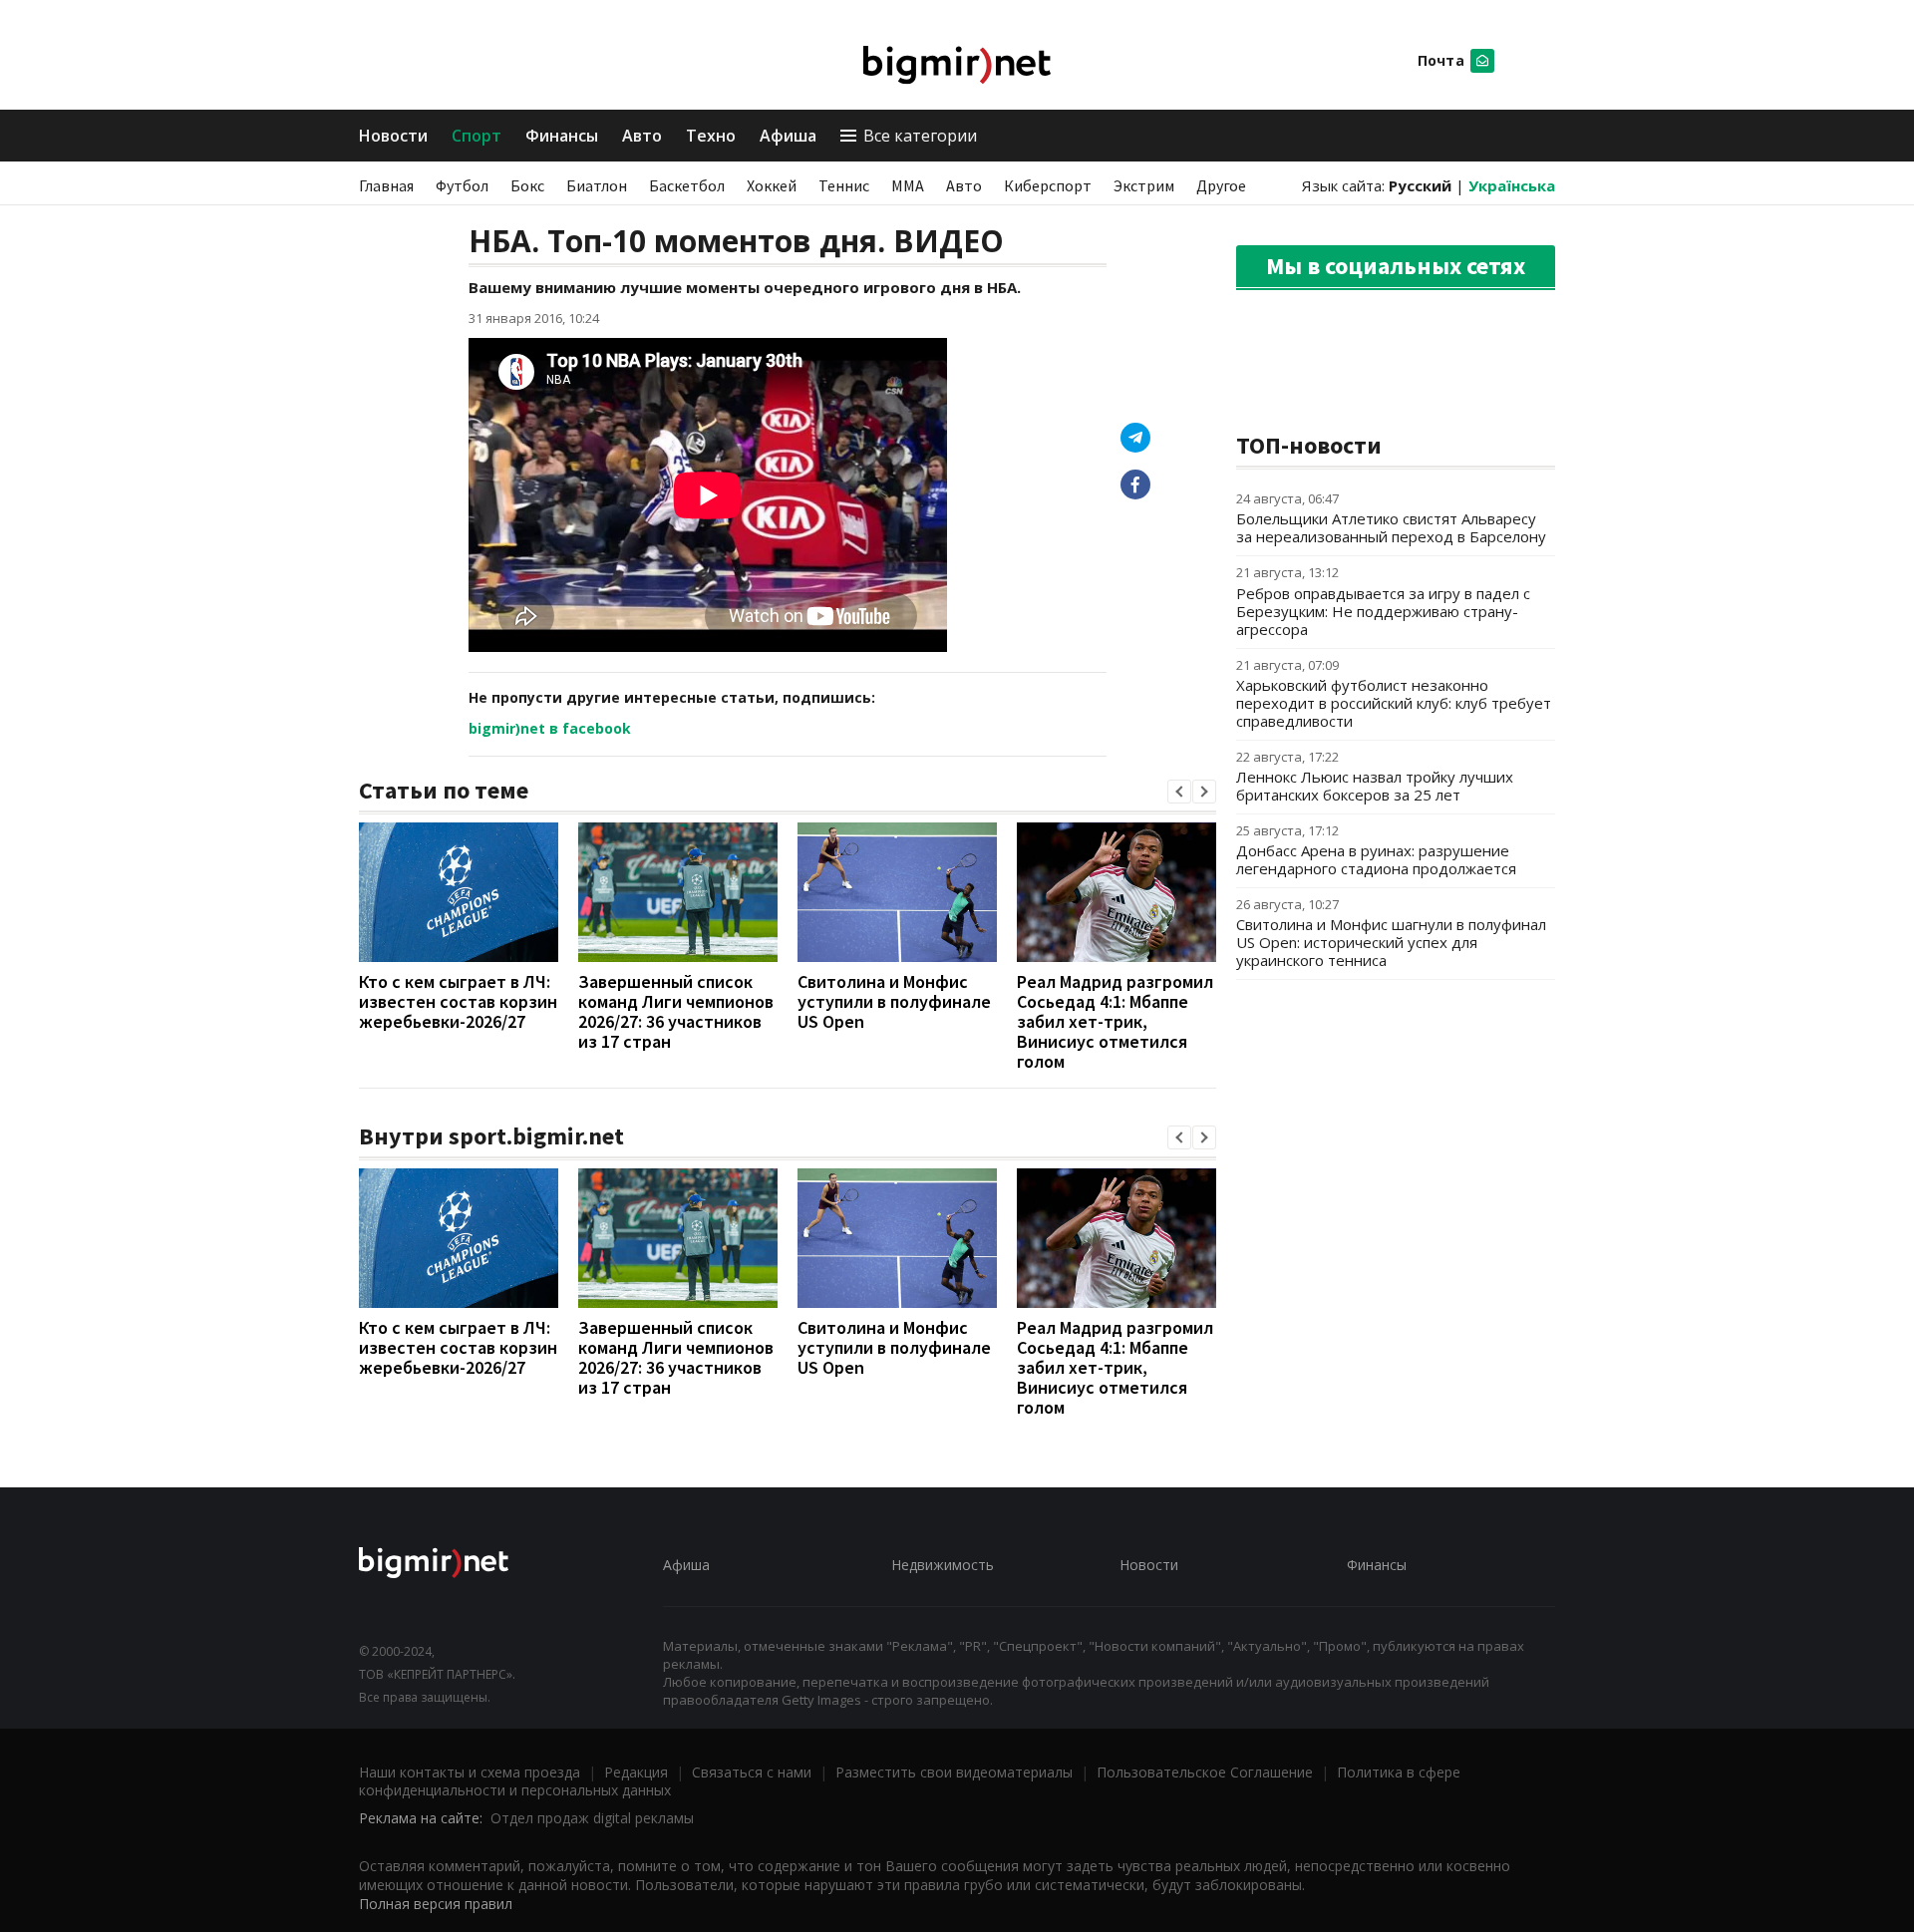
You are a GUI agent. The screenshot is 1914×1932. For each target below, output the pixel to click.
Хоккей (772, 185)
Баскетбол (687, 185)
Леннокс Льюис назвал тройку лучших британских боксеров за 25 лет (1375, 786)
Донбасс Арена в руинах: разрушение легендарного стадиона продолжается (1376, 859)
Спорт (477, 136)
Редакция (636, 1772)
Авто (642, 136)
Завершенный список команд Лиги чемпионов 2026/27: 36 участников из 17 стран (676, 1011)
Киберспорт (1048, 185)
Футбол (462, 185)
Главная (386, 185)
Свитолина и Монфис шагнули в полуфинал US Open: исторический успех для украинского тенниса (1391, 942)
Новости (393, 136)
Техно (711, 136)
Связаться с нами (752, 1772)
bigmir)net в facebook (550, 728)
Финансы (562, 136)
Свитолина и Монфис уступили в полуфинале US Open (894, 1001)
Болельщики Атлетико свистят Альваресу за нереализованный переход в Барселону (1391, 527)
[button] (1179, 792)
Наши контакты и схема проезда (470, 1772)
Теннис (844, 185)
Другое (1221, 185)
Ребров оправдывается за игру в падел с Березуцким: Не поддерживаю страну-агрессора (1383, 611)
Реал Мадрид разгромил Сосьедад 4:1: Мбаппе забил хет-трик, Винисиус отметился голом (1115, 1021)
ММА (908, 185)
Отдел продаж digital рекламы (592, 1818)
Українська (1512, 185)
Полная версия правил (436, 1904)
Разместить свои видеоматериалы (954, 1772)
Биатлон (597, 185)
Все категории (920, 136)
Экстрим (1144, 185)
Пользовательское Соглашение (1205, 1772)
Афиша (788, 136)
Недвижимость (943, 1565)
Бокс (527, 185)
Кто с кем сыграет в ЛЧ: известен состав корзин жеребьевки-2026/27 (458, 1001)
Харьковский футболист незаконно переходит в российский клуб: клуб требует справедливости (1394, 703)
